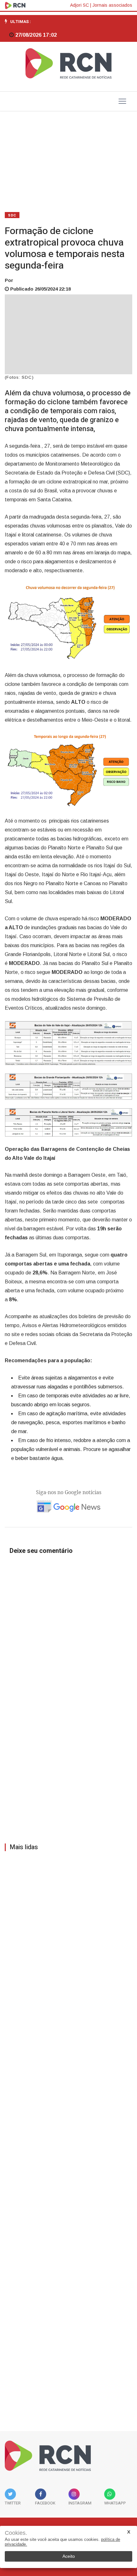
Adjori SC (79, 5)
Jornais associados (112, 5)
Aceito (69, 2556)
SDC (12, 215)
